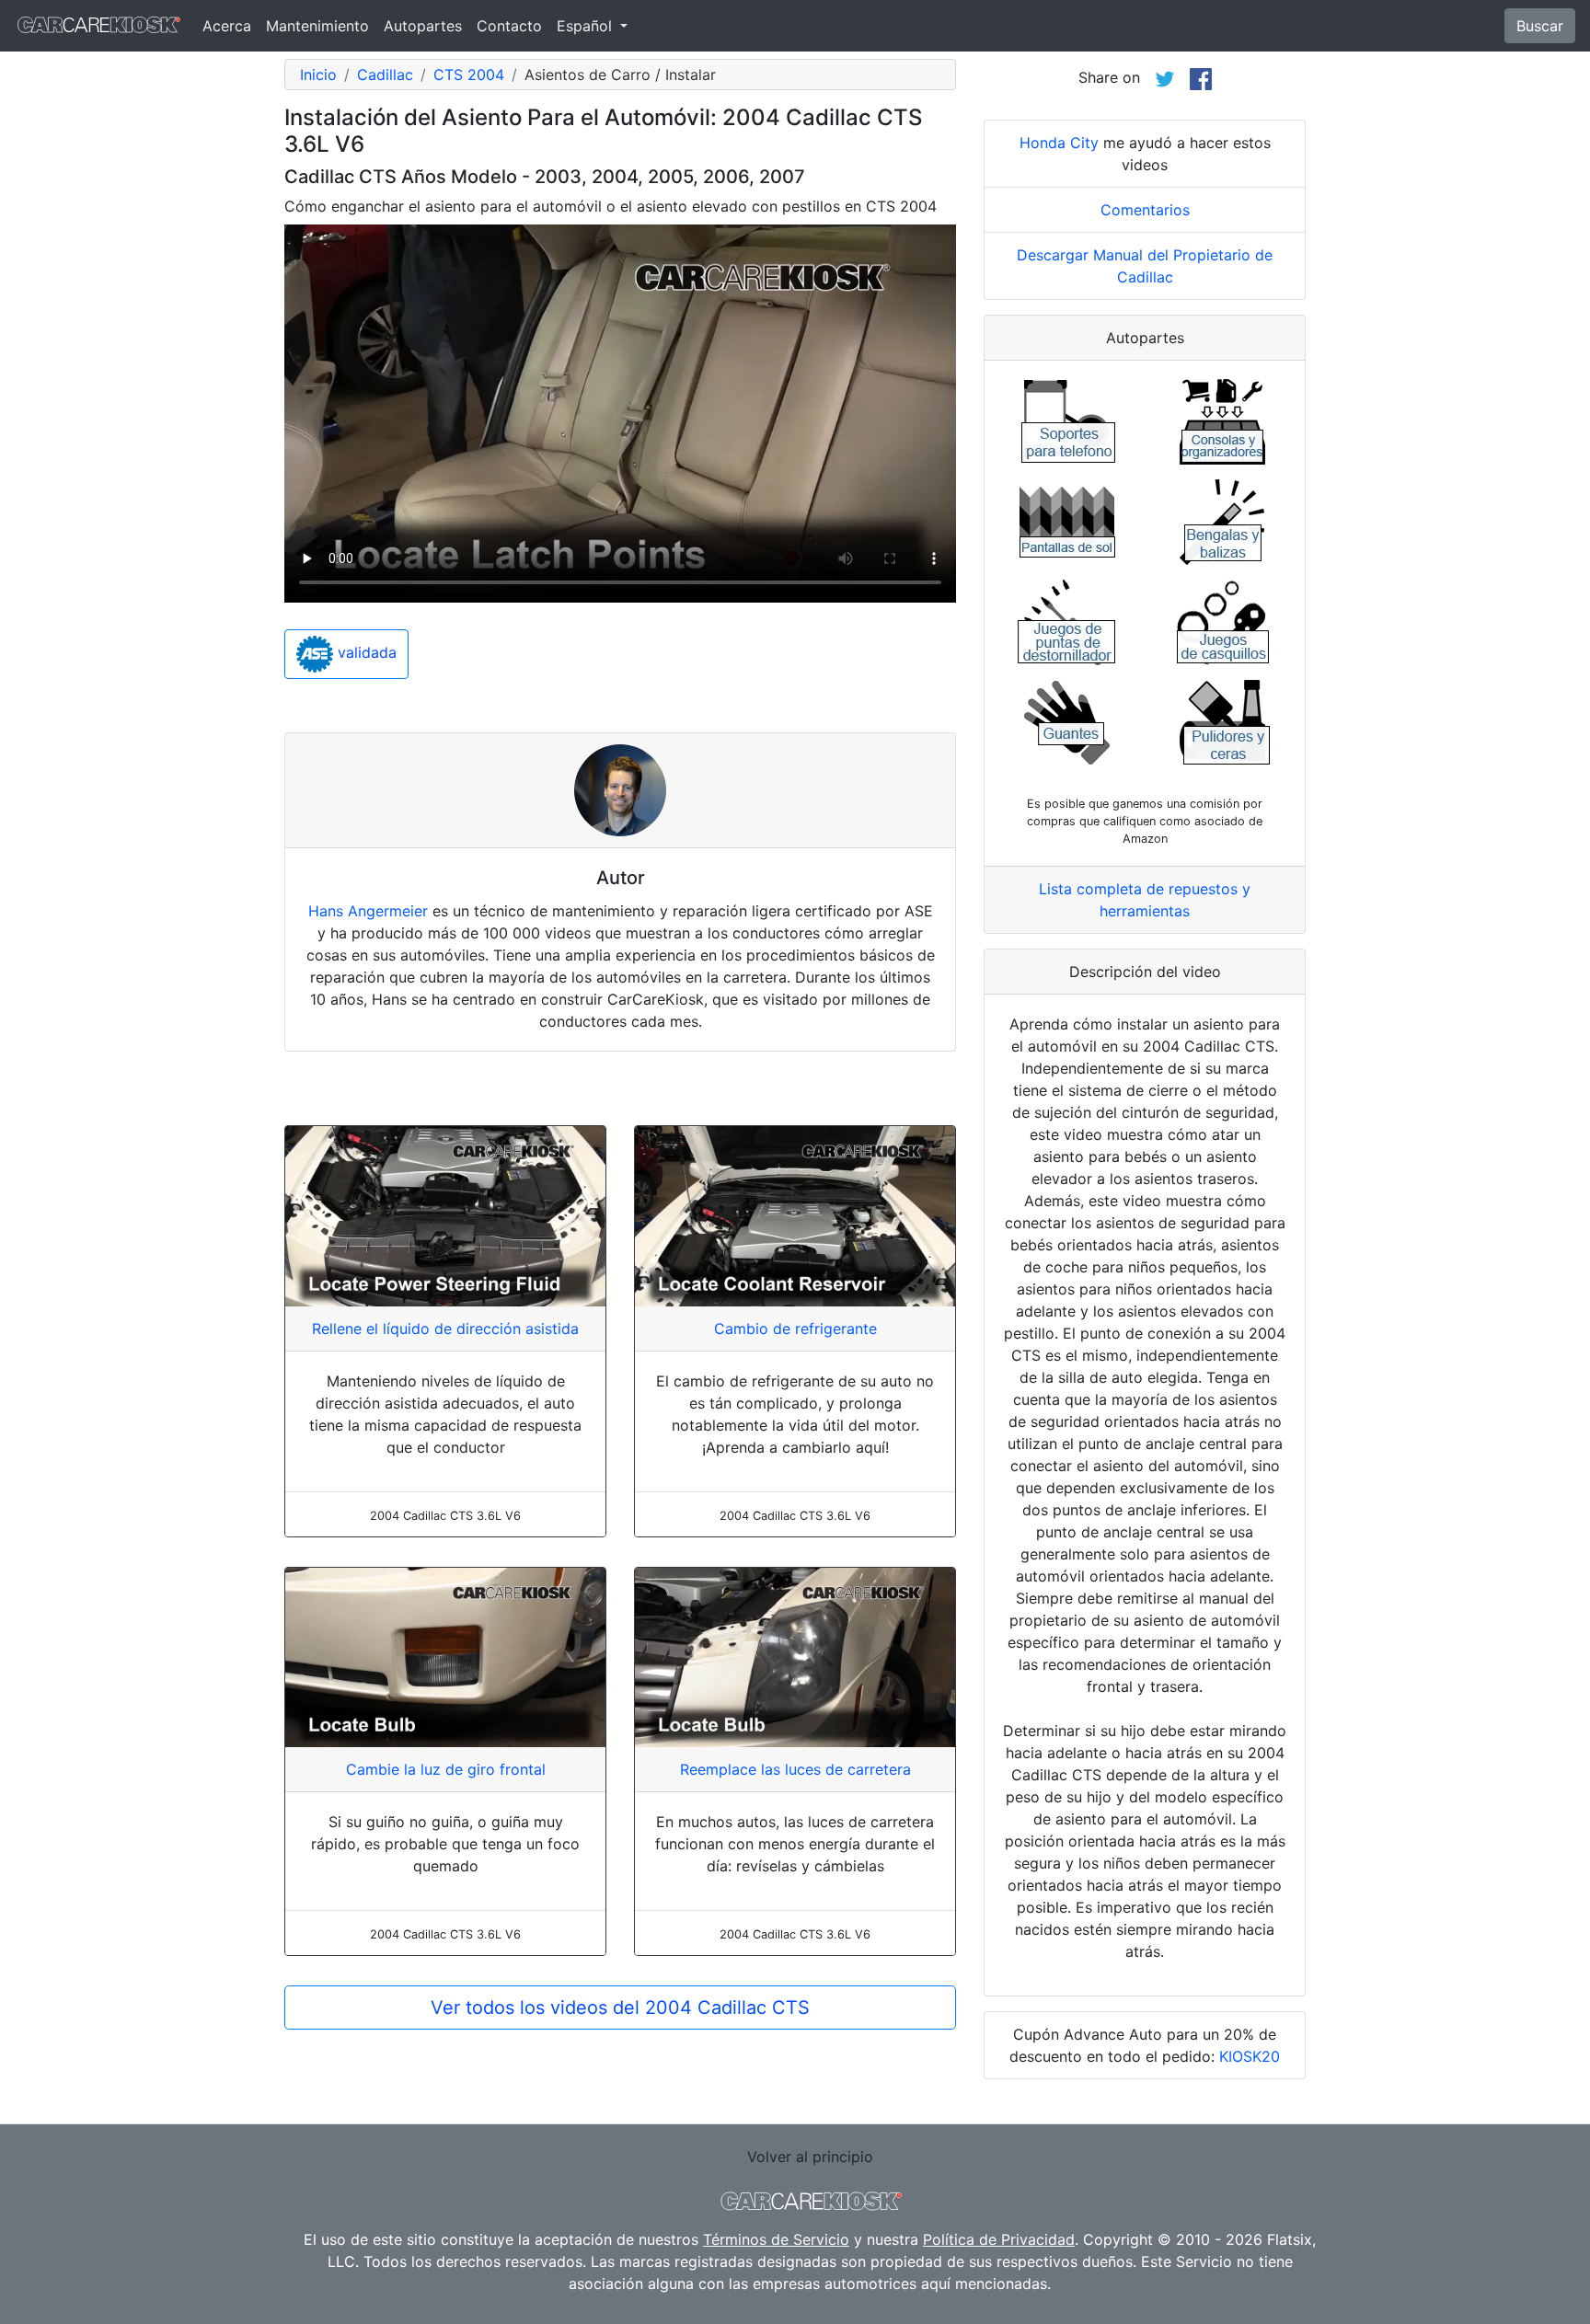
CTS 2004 (469, 75)
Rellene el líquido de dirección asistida (445, 1329)
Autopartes (423, 26)
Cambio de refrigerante (795, 1329)
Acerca (227, 26)
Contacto (509, 26)
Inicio (318, 75)
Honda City (1059, 143)
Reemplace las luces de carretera (795, 1769)
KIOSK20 (1250, 2056)
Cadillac (385, 75)
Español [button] (587, 26)
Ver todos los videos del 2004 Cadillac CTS (620, 2008)
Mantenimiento (317, 26)
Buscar (1540, 26)
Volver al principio (810, 2157)
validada (365, 653)
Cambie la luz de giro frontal (446, 1769)
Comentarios (1145, 210)
